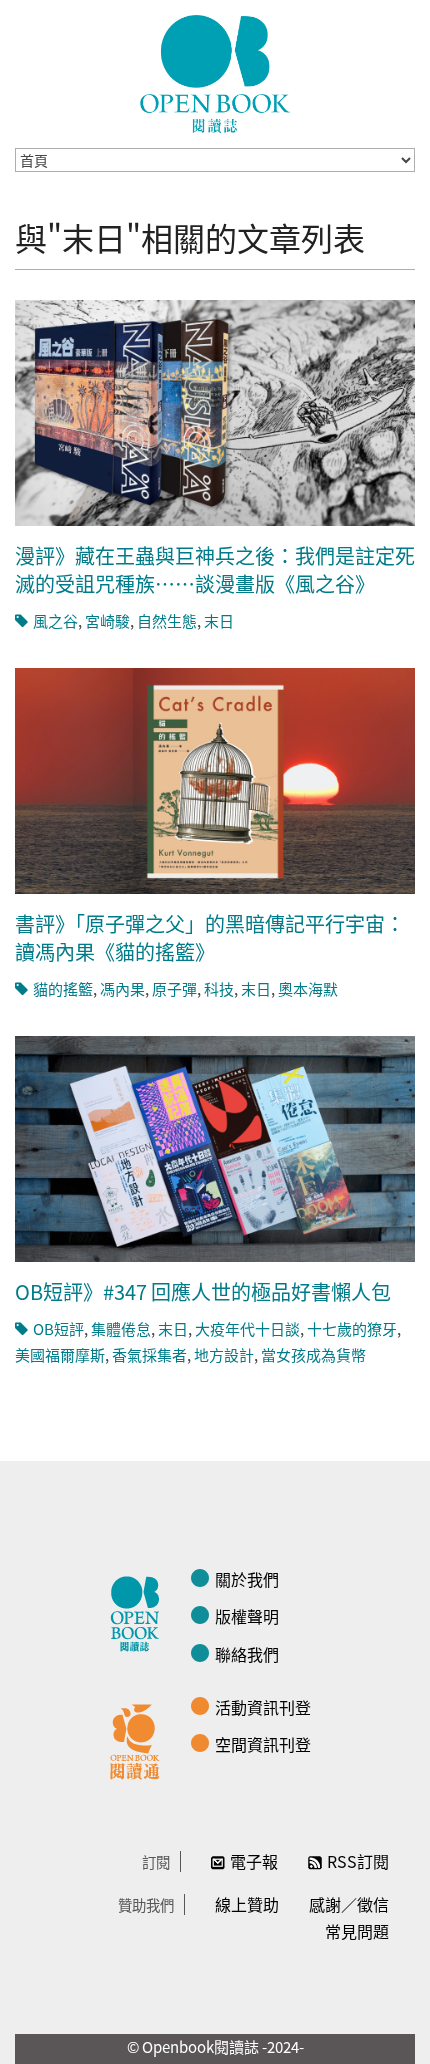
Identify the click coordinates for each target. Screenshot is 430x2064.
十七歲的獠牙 (352, 1328)
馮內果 (122, 988)
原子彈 (174, 988)
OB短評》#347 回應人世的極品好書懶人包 (203, 1291)
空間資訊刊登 (263, 1744)
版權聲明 (247, 1616)
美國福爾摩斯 (60, 1354)
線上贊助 (247, 1904)
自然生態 (167, 620)
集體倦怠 (121, 1328)
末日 (219, 620)
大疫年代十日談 (247, 1328)
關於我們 (247, 1579)
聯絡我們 (247, 1654)
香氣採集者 (149, 1354)
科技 (219, 988)
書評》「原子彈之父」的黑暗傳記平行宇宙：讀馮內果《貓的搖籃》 (210, 937)
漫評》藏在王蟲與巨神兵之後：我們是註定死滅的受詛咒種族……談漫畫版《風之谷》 (215, 569)
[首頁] (215, 74)
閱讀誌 (140, 1611)
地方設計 (224, 1354)
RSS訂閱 (358, 1861)
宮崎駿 (107, 620)
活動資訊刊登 (263, 1707)
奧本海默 (308, 988)
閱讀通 (140, 1739)
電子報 (254, 1861)
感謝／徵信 (349, 1904)
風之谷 (55, 620)
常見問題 (357, 1931)
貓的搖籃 (63, 988)
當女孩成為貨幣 (313, 1354)
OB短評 (58, 1328)
